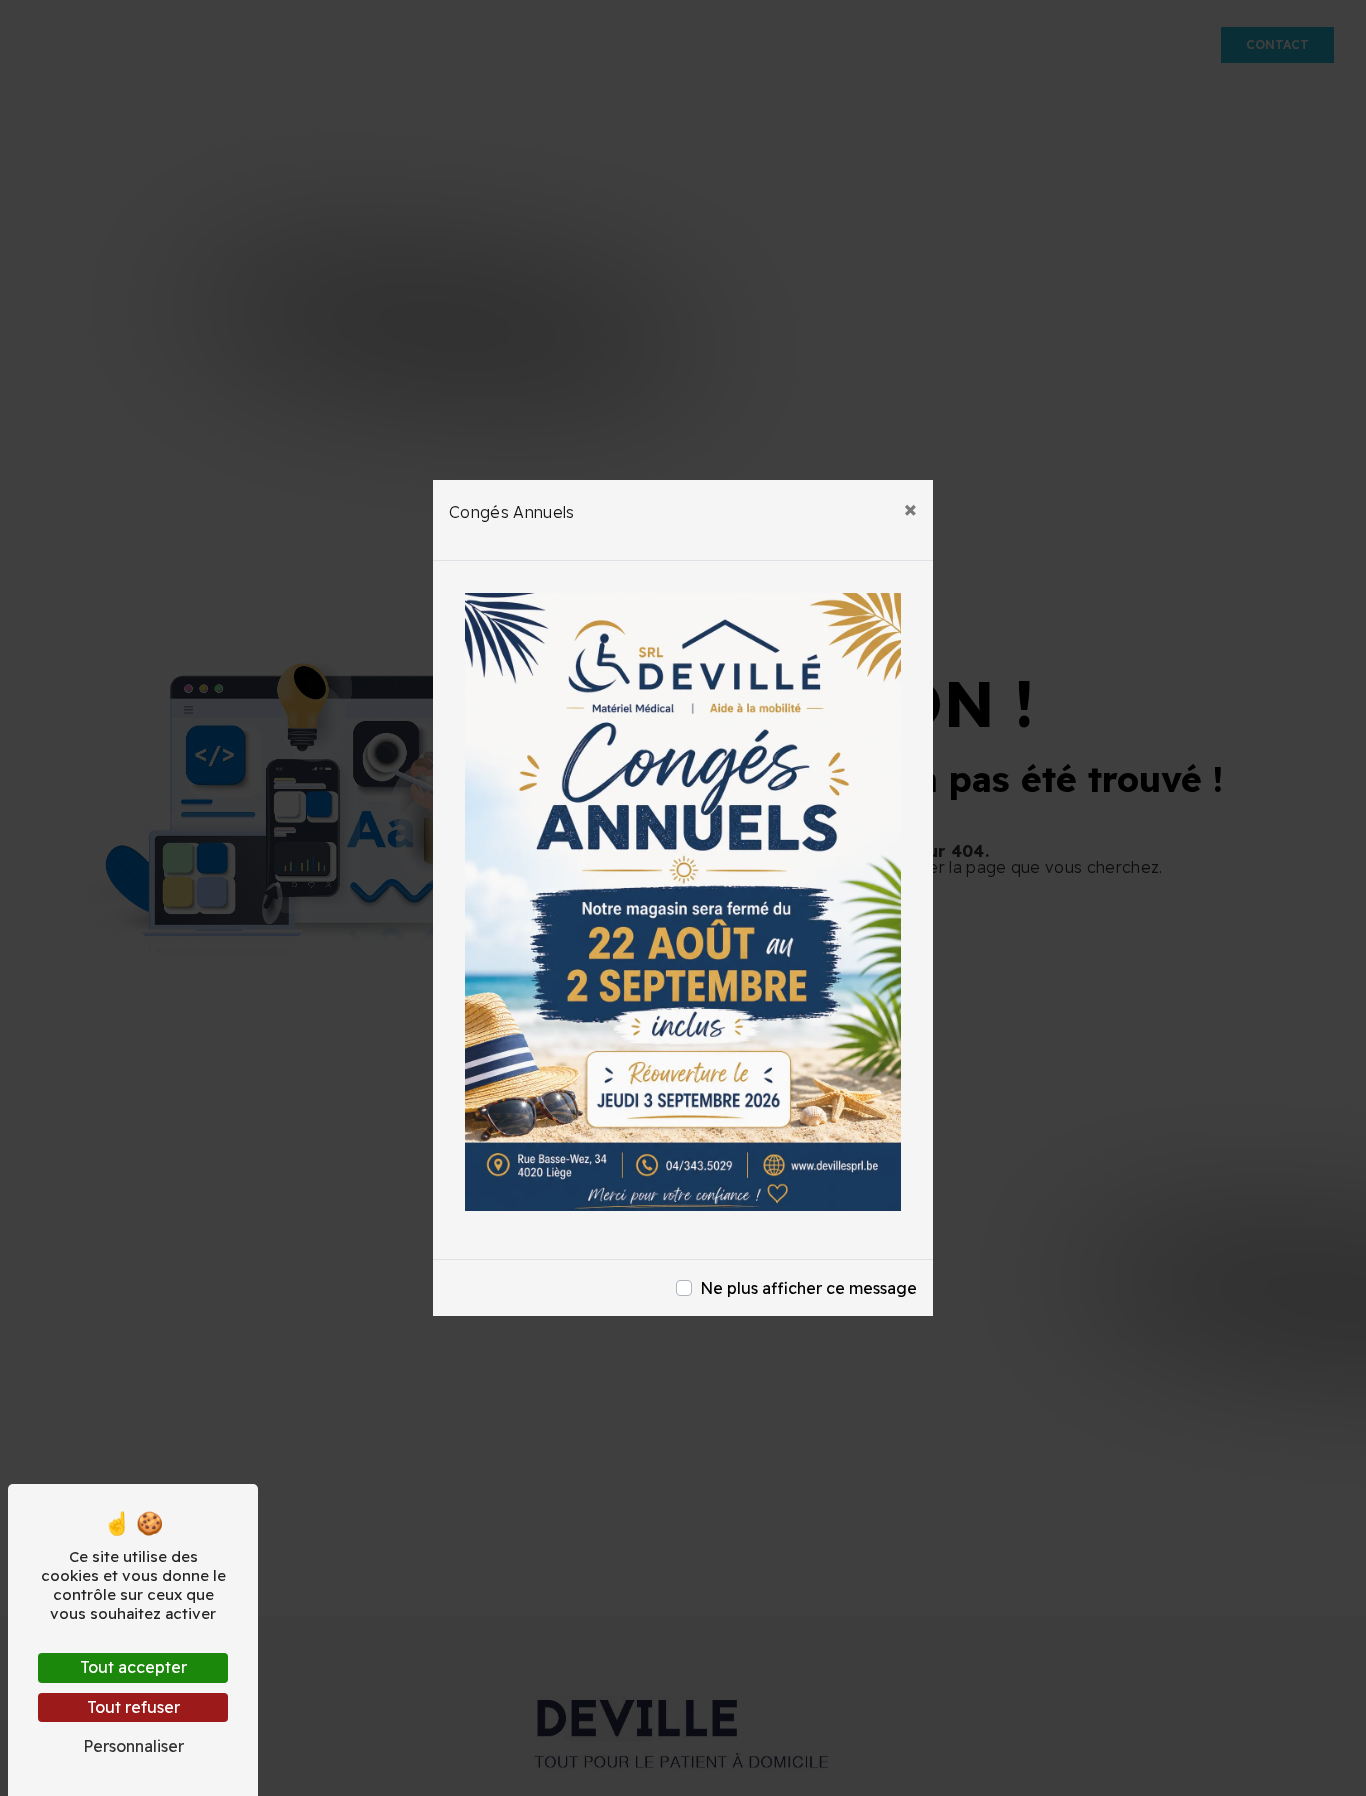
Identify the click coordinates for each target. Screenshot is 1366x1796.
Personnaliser (133, 1746)
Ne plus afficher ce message (808, 1288)
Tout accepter (133, 1667)
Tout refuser (133, 1707)
